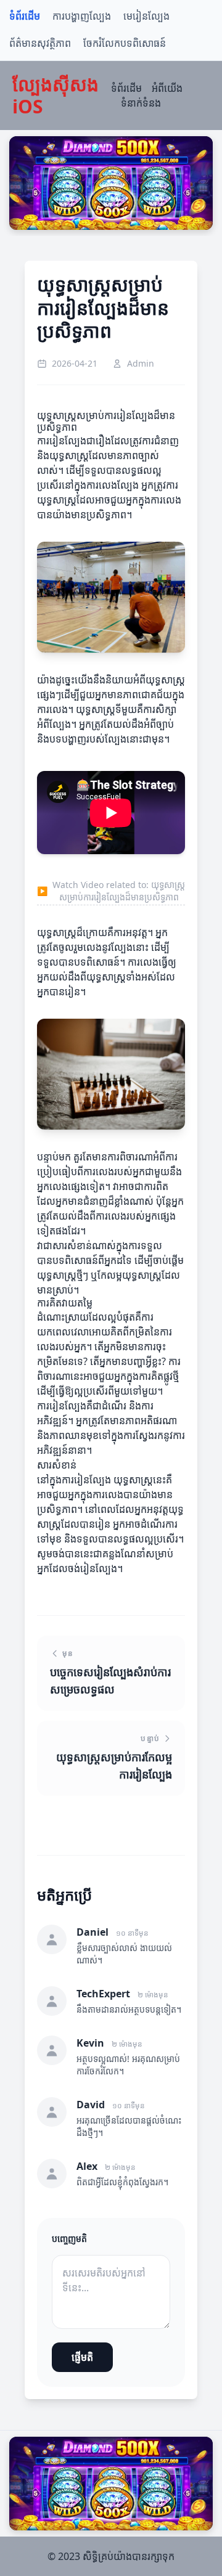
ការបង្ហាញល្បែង (82, 16)
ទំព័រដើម (25, 16)
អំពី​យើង (167, 88)
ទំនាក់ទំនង (141, 103)
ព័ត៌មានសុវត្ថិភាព (40, 43)
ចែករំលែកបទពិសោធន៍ (125, 43)
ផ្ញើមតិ (82, 2357)
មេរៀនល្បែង (146, 16)
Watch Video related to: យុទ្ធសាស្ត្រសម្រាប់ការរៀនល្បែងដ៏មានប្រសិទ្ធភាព (111, 891)
